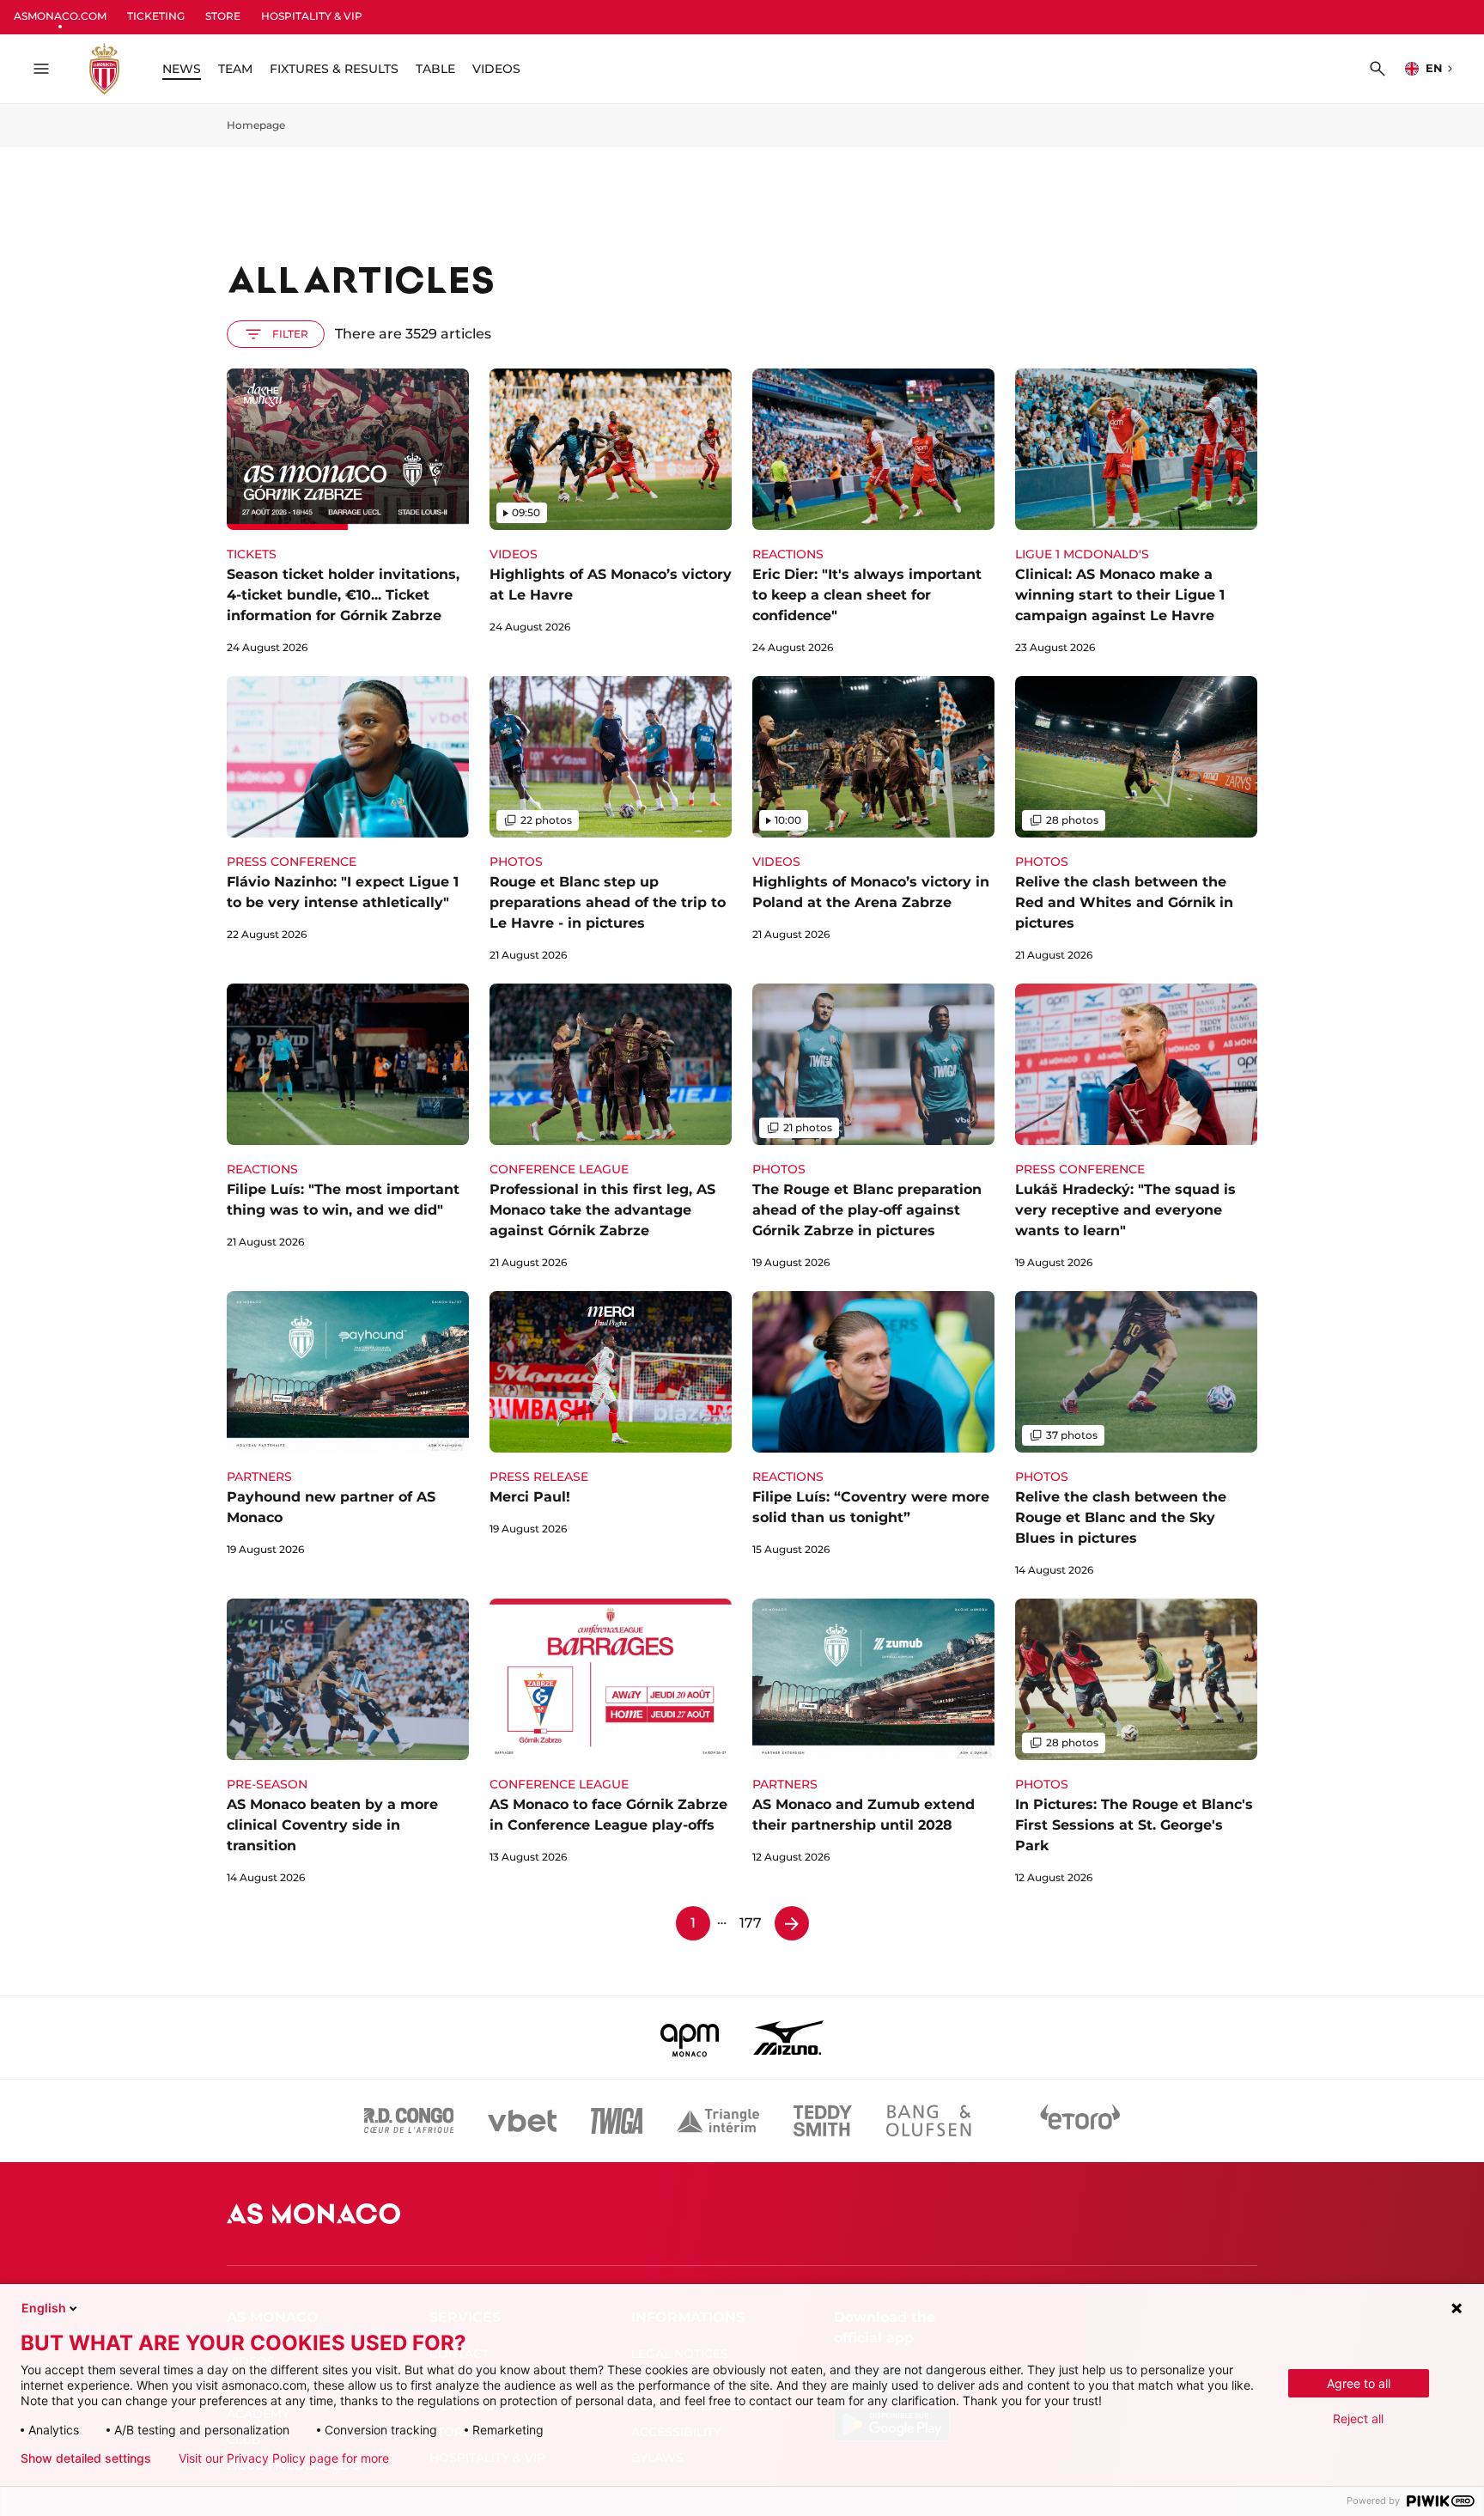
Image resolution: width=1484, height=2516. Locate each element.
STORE (223, 16)
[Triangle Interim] (718, 2121)
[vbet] (522, 2121)
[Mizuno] (788, 2038)
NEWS (182, 69)
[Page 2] (792, 1923)
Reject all (1358, 2419)
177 (751, 1923)
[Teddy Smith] (823, 2121)
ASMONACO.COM (60, 16)
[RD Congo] (409, 2121)
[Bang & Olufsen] (928, 2121)
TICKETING (156, 16)
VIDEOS (496, 69)
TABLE (435, 69)
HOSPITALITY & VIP (312, 16)
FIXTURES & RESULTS (334, 69)
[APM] (690, 2038)
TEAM (235, 69)
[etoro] (1080, 2121)
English (44, 2308)
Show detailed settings (86, 2458)
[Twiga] (617, 2121)
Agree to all (1359, 2383)
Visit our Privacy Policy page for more (284, 2458)
